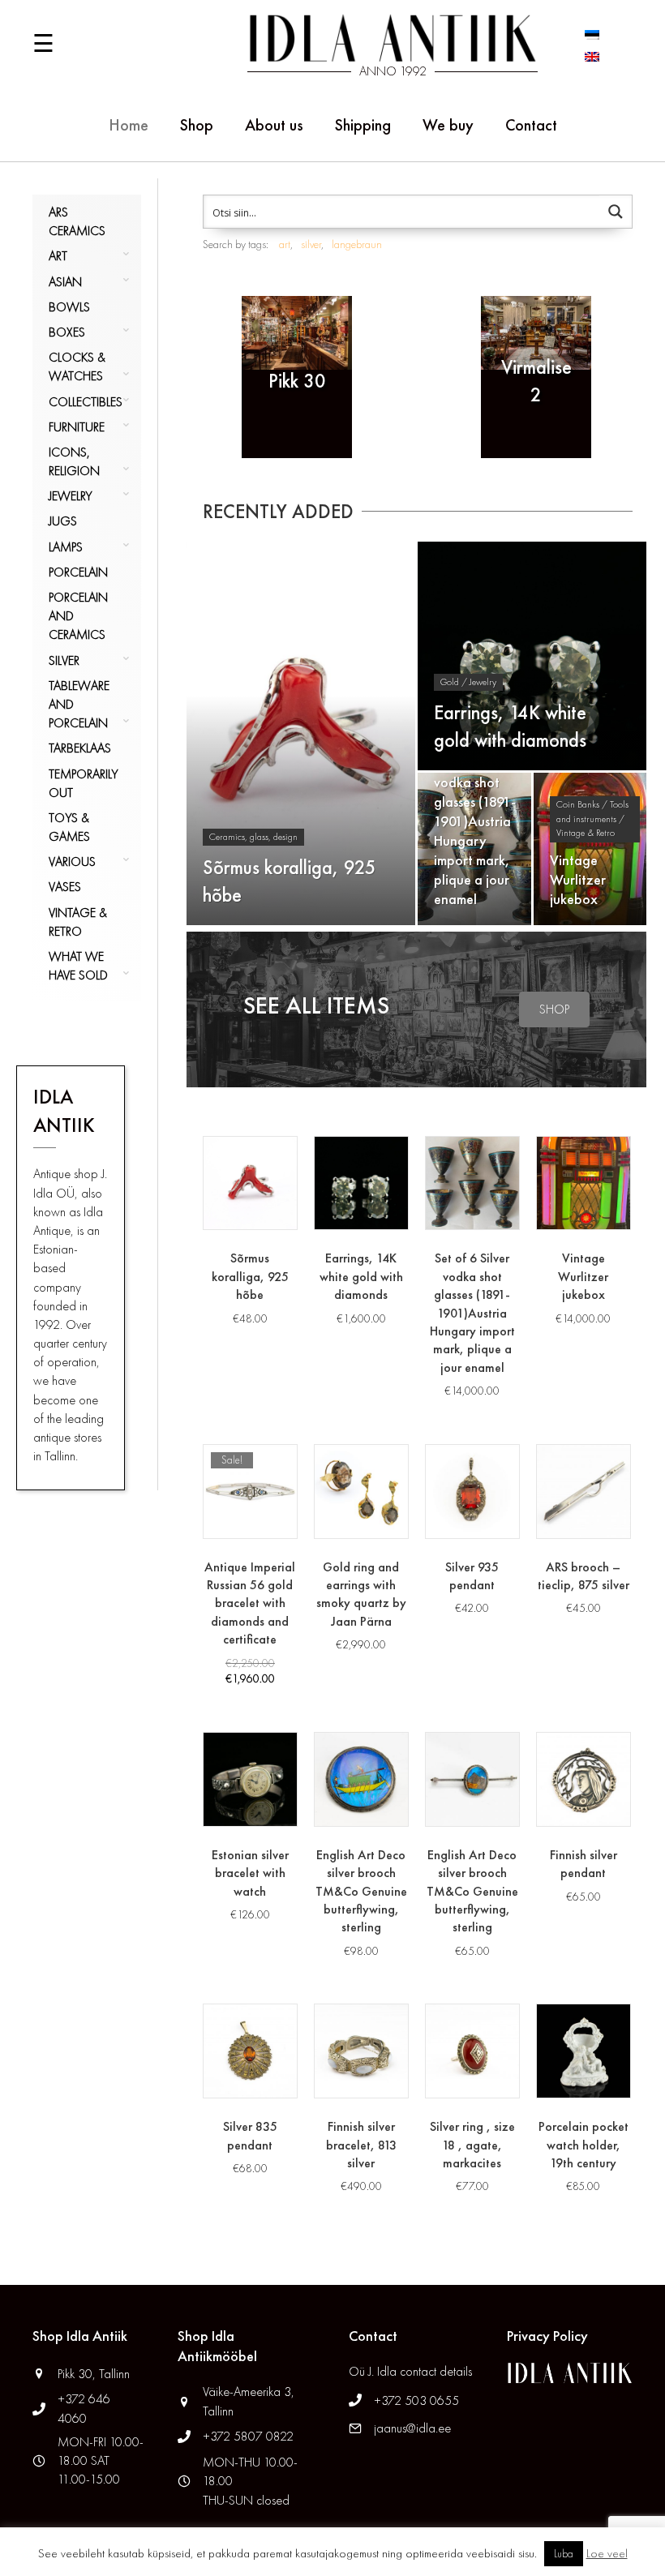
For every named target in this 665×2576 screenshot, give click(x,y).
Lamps (66, 547)
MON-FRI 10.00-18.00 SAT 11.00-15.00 (101, 2460)
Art (58, 256)
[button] (554, 1009)
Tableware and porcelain (79, 704)
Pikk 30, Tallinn (94, 2374)
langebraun (357, 244)
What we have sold (78, 966)
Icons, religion (74, 461)
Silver (64, 660)
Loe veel (607, 2553)
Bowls (69, 307)
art (285, 244)
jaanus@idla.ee (412, 2428)
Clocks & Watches (77, 366)
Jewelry (71, 496)
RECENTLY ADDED (278, 511)
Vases (65, 887)
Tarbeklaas (80, 748)
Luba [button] (564, 2554)
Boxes (67, 332)
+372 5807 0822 (248, 2436)
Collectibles (86, 402)
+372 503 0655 (416, 2400)
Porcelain (78, 572)
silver (311, 244)
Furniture (77, 427)
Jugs (63, 521)
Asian (65, 282)
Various (72, 862)
